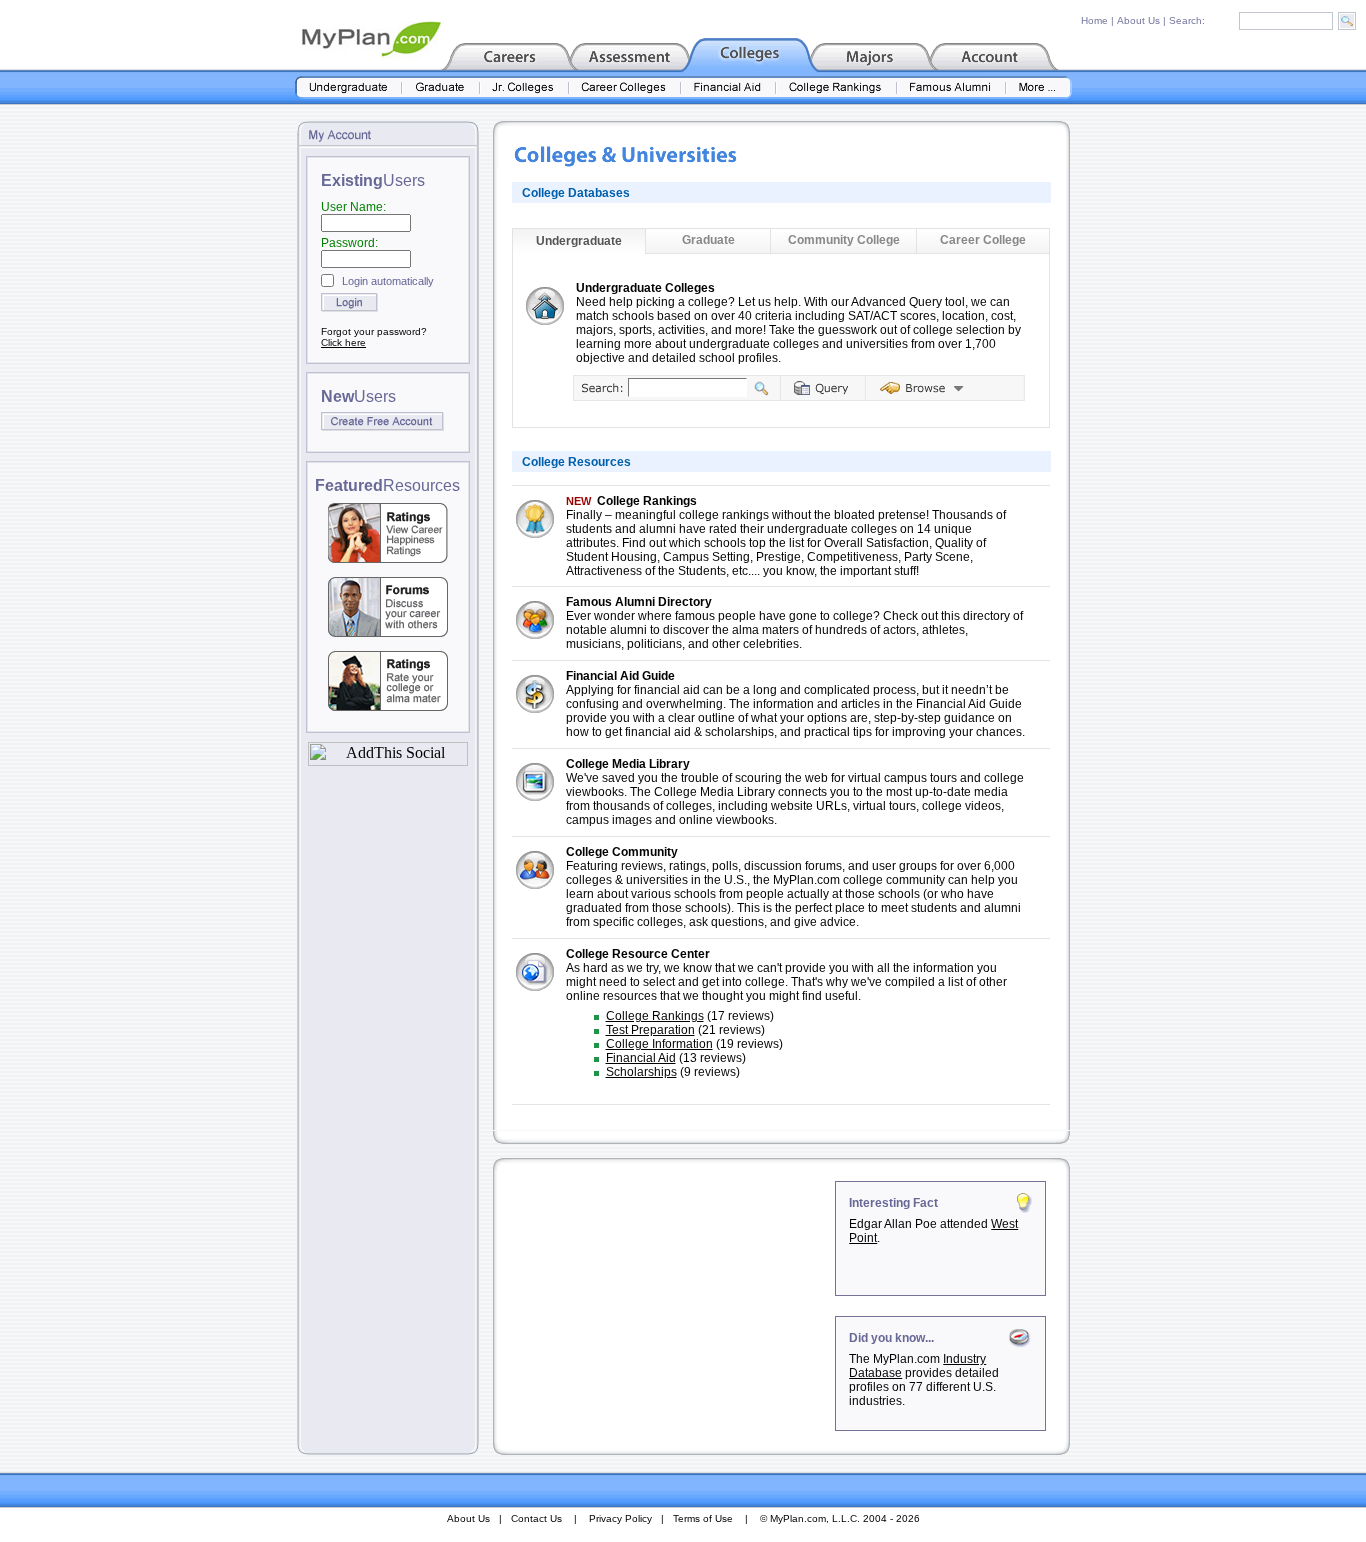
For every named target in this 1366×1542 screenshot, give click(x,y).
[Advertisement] (666, 1306)
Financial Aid (641, 1058)
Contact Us (536, 1518)
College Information (659, 1044)
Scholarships (641, 1072)
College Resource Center (638, 954)
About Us (1138, 20)
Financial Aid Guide (620, 676)
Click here (343, 342)
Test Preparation (650, 1030)
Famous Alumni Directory (639, 602)
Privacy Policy (620, 1518)
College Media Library (628, 764)
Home (1094, 20)
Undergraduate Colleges (645, 288)
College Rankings (647, 501)
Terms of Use (703, 1518)
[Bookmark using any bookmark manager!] (388, 760)
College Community (622, 852)
